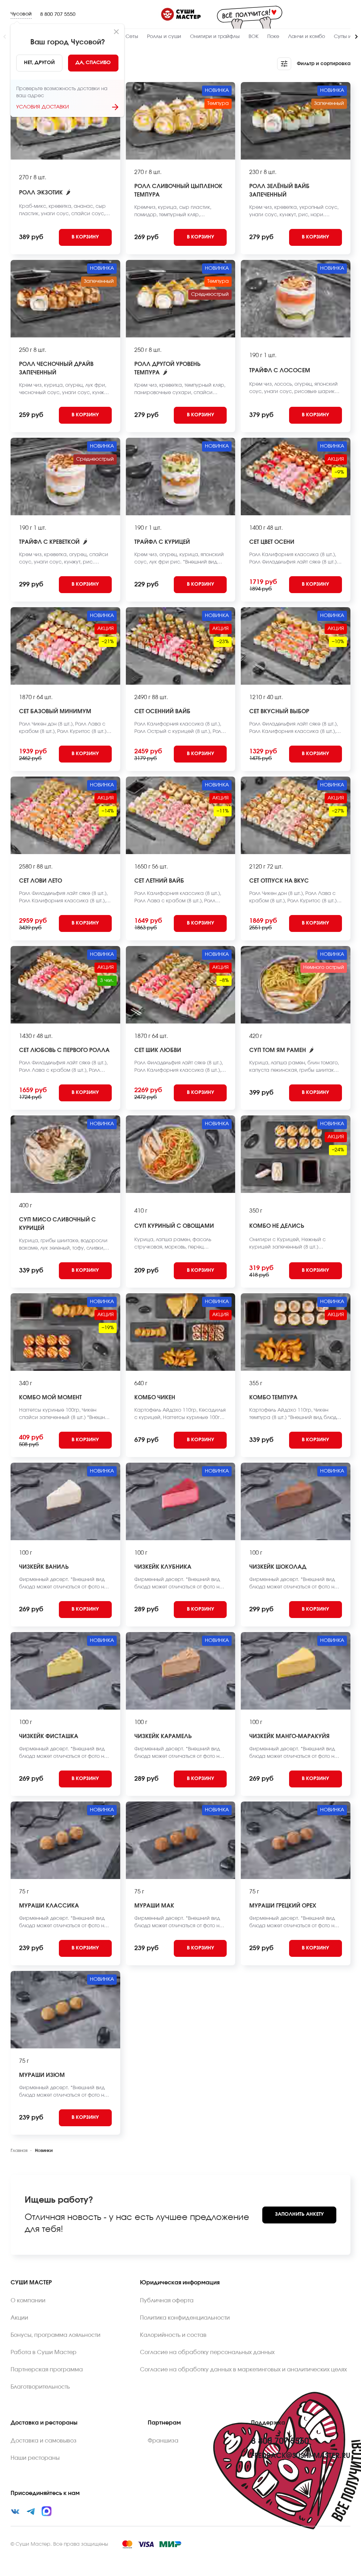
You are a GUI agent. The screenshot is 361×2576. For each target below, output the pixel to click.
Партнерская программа (47, 2370)
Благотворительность (40, 2387)
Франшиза (163, 2441)
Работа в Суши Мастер (44, 2352)
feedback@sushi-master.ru (301, 2456)
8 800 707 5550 (58, 14)
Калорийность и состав (173, 2335)
